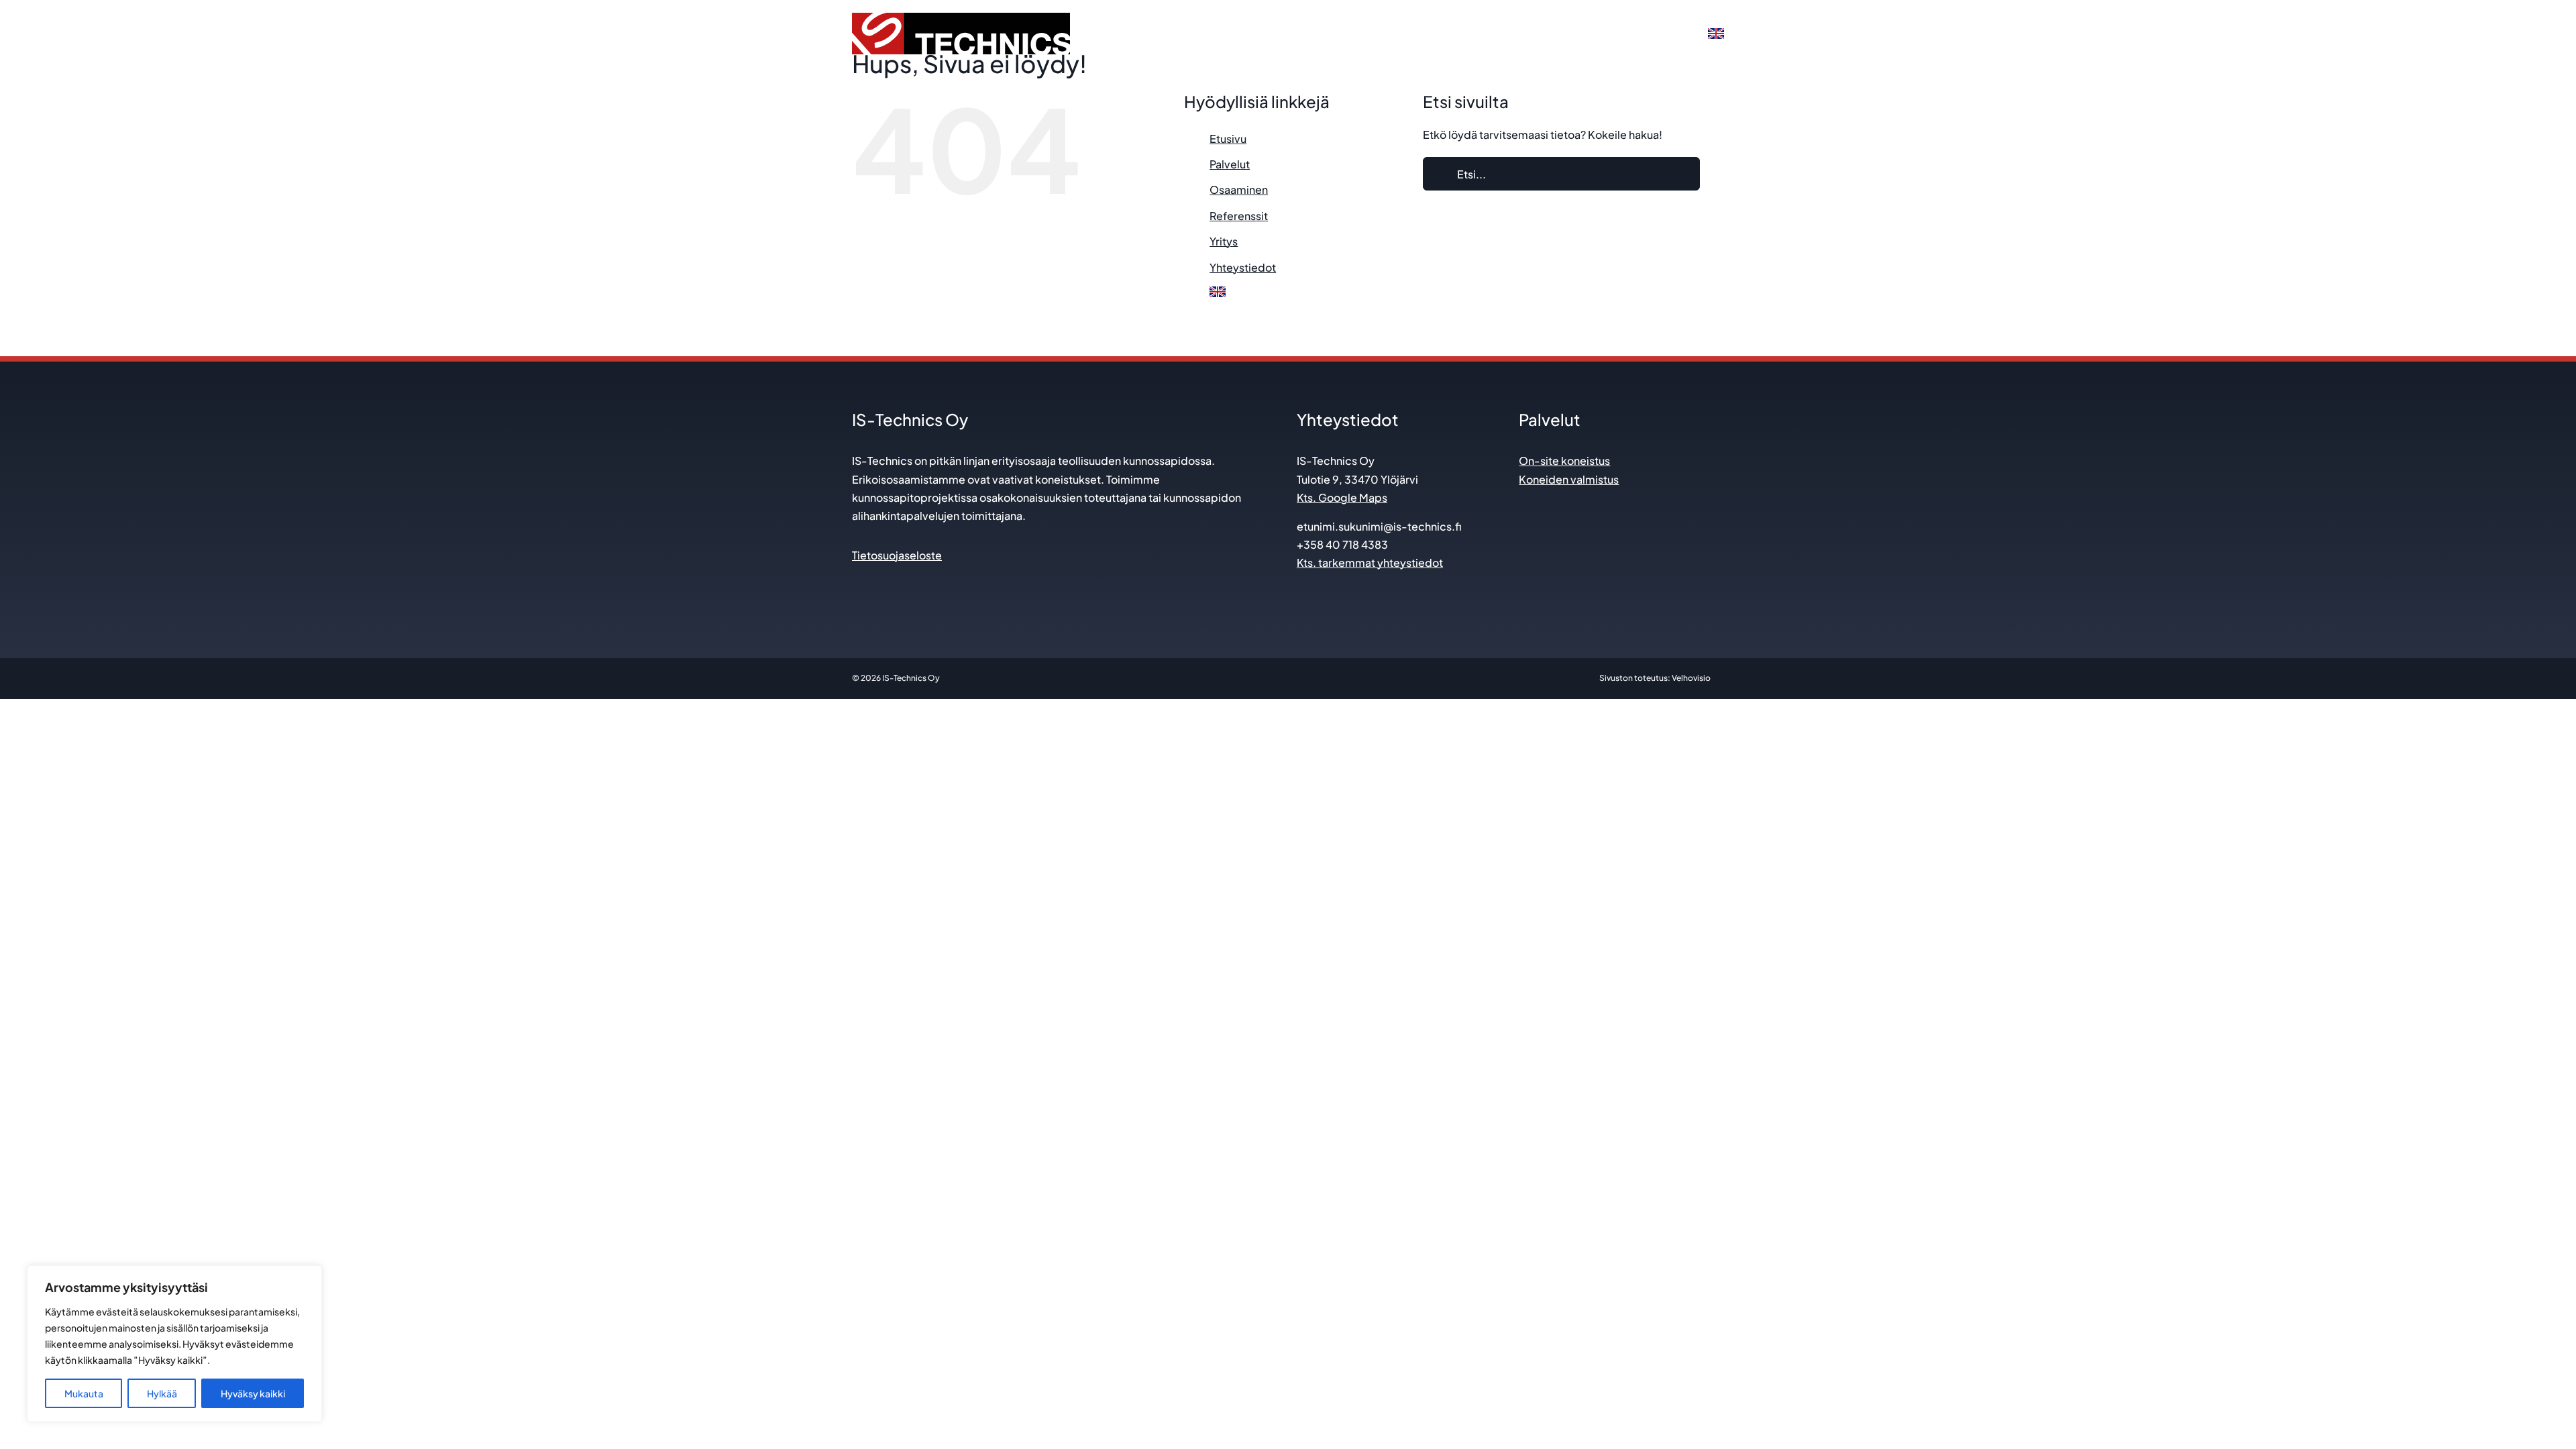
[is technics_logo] (961, 18)
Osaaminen (1239, 190)
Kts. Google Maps (1342, 497)
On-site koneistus (1564, 461)
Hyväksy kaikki (253, 1393)
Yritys (1224, 241)
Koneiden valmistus (1569, 479)
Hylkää (162, 1393)
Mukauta (84, 1393)
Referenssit (1239, 216)
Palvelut (1230, 164)
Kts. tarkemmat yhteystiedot (1370, 562)
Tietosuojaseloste (897, 555)
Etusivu (1228, 139)
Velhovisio (1691, 678)
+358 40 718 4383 (1342, 544)
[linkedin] (858, 583)
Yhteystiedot (1243, 267)
